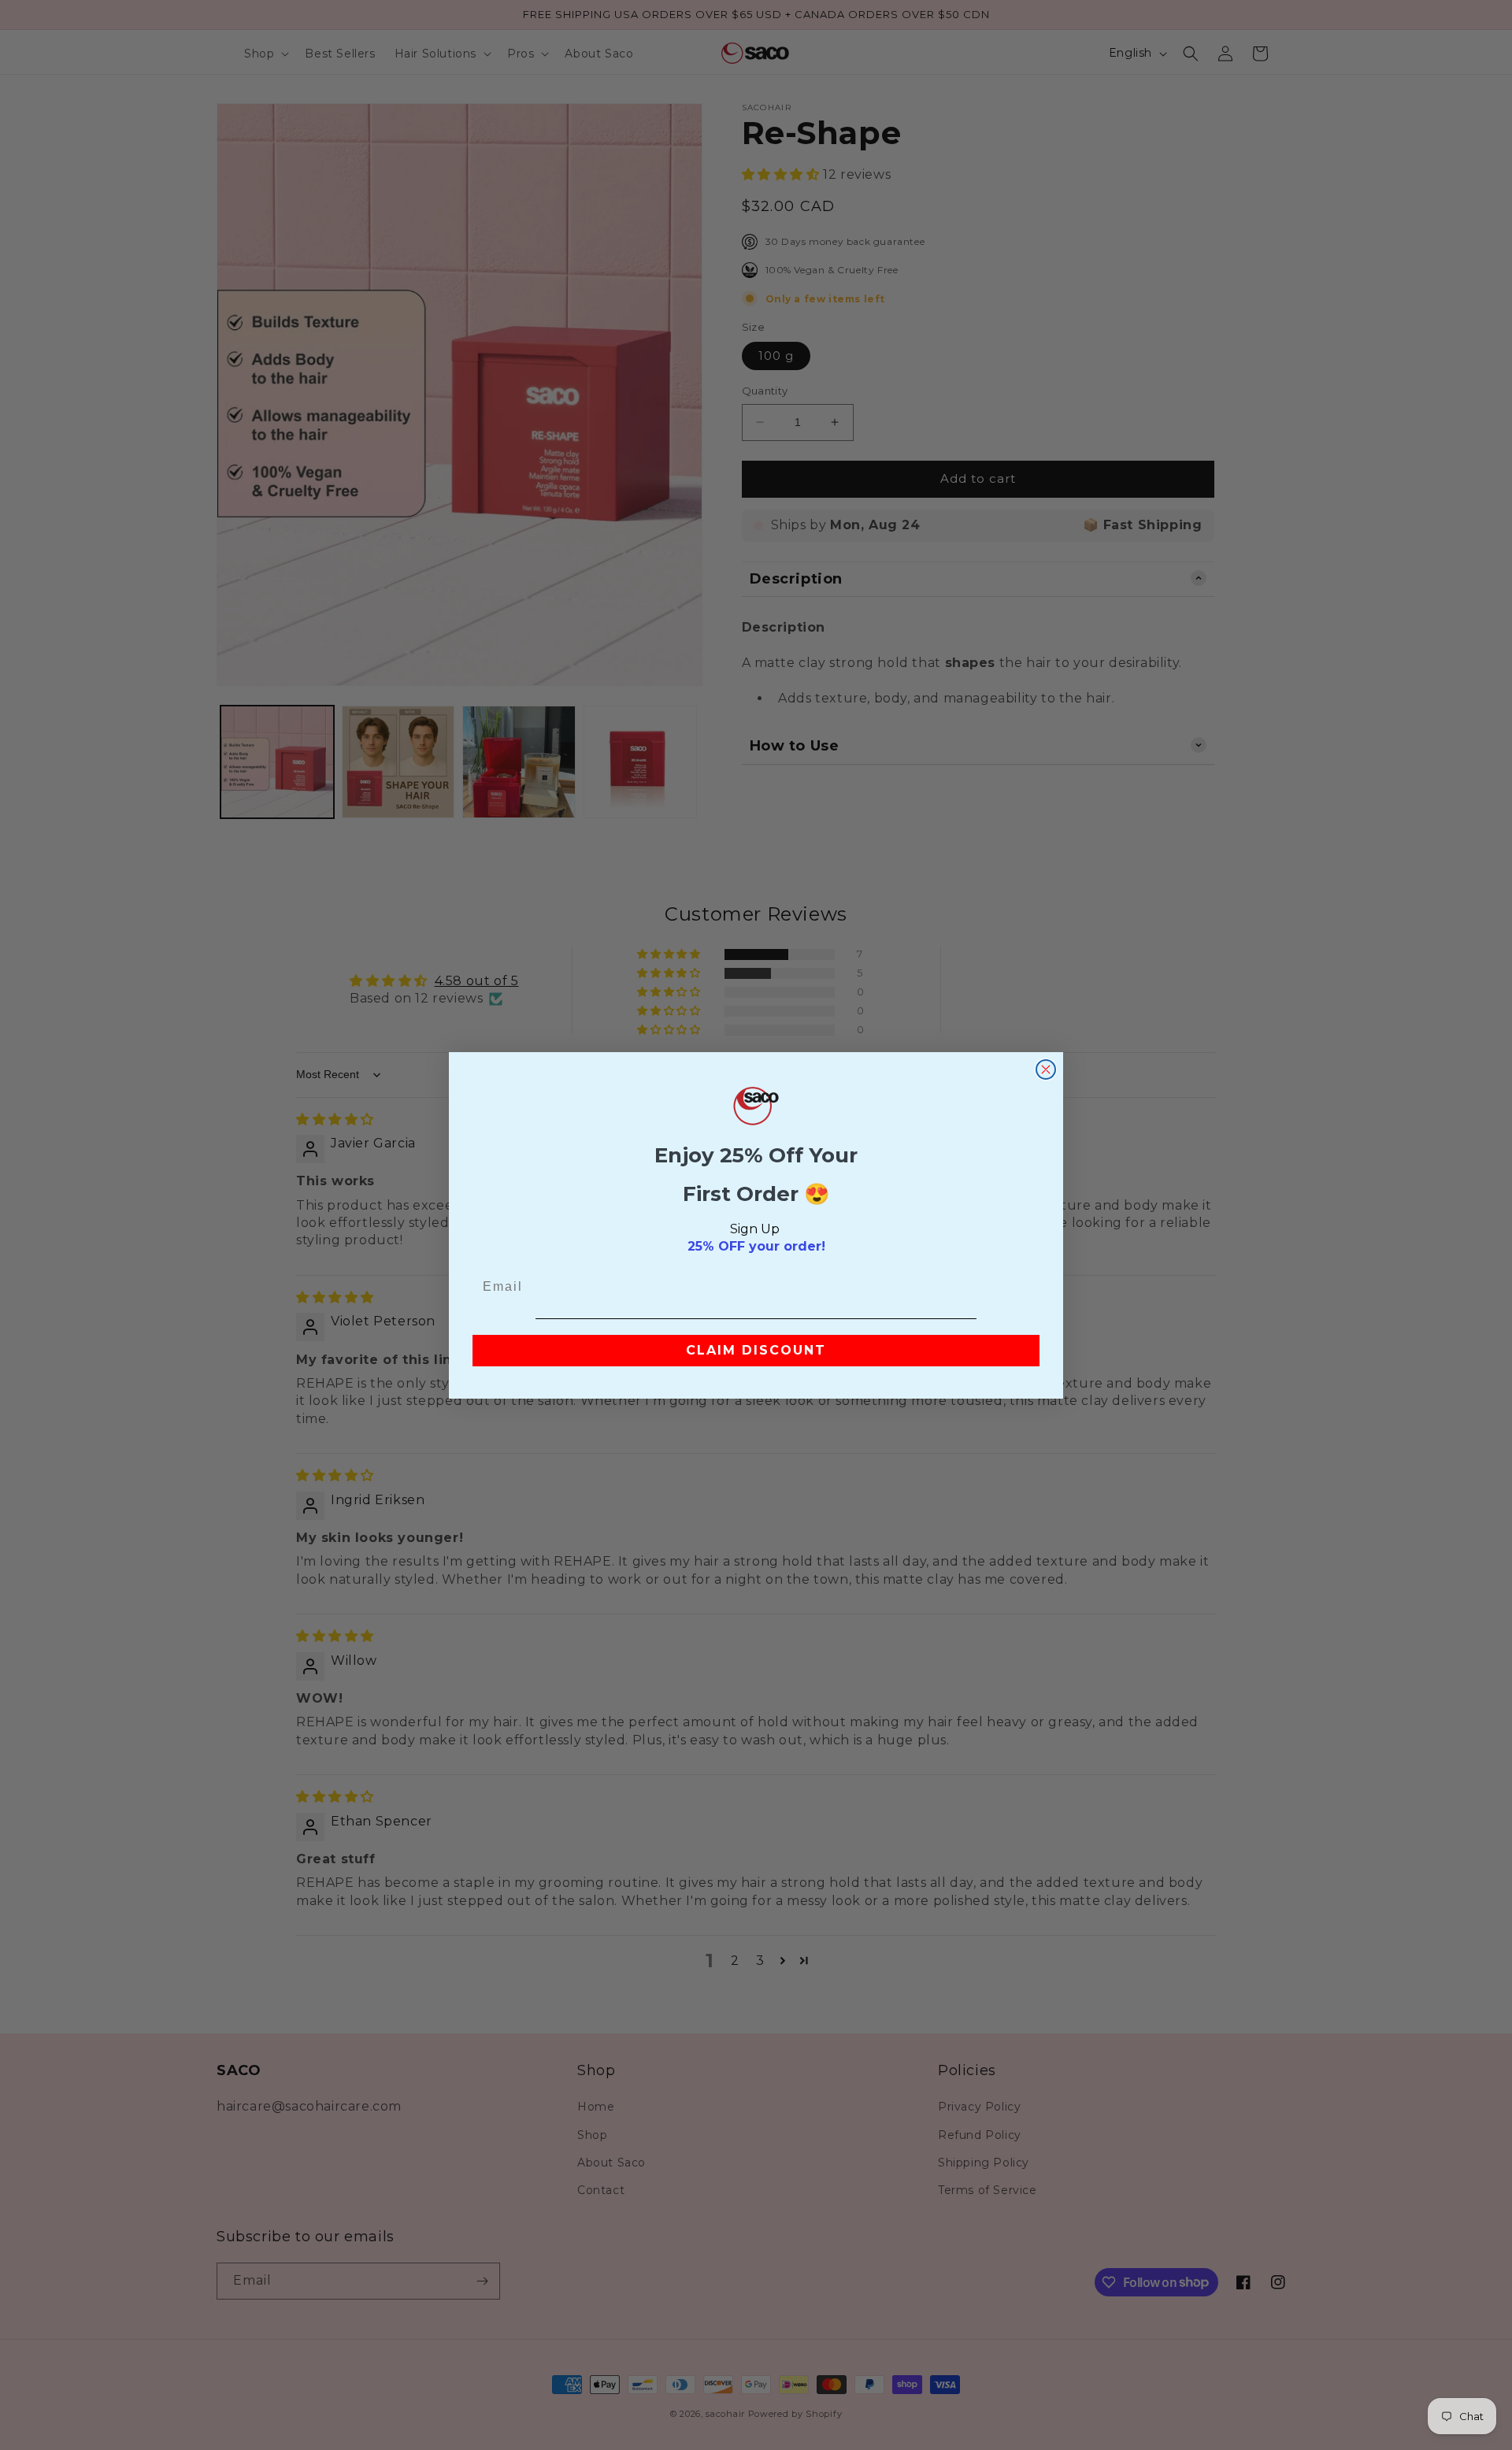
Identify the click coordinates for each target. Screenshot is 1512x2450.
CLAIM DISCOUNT (756, 1350)
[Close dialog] (1046, 1069)
